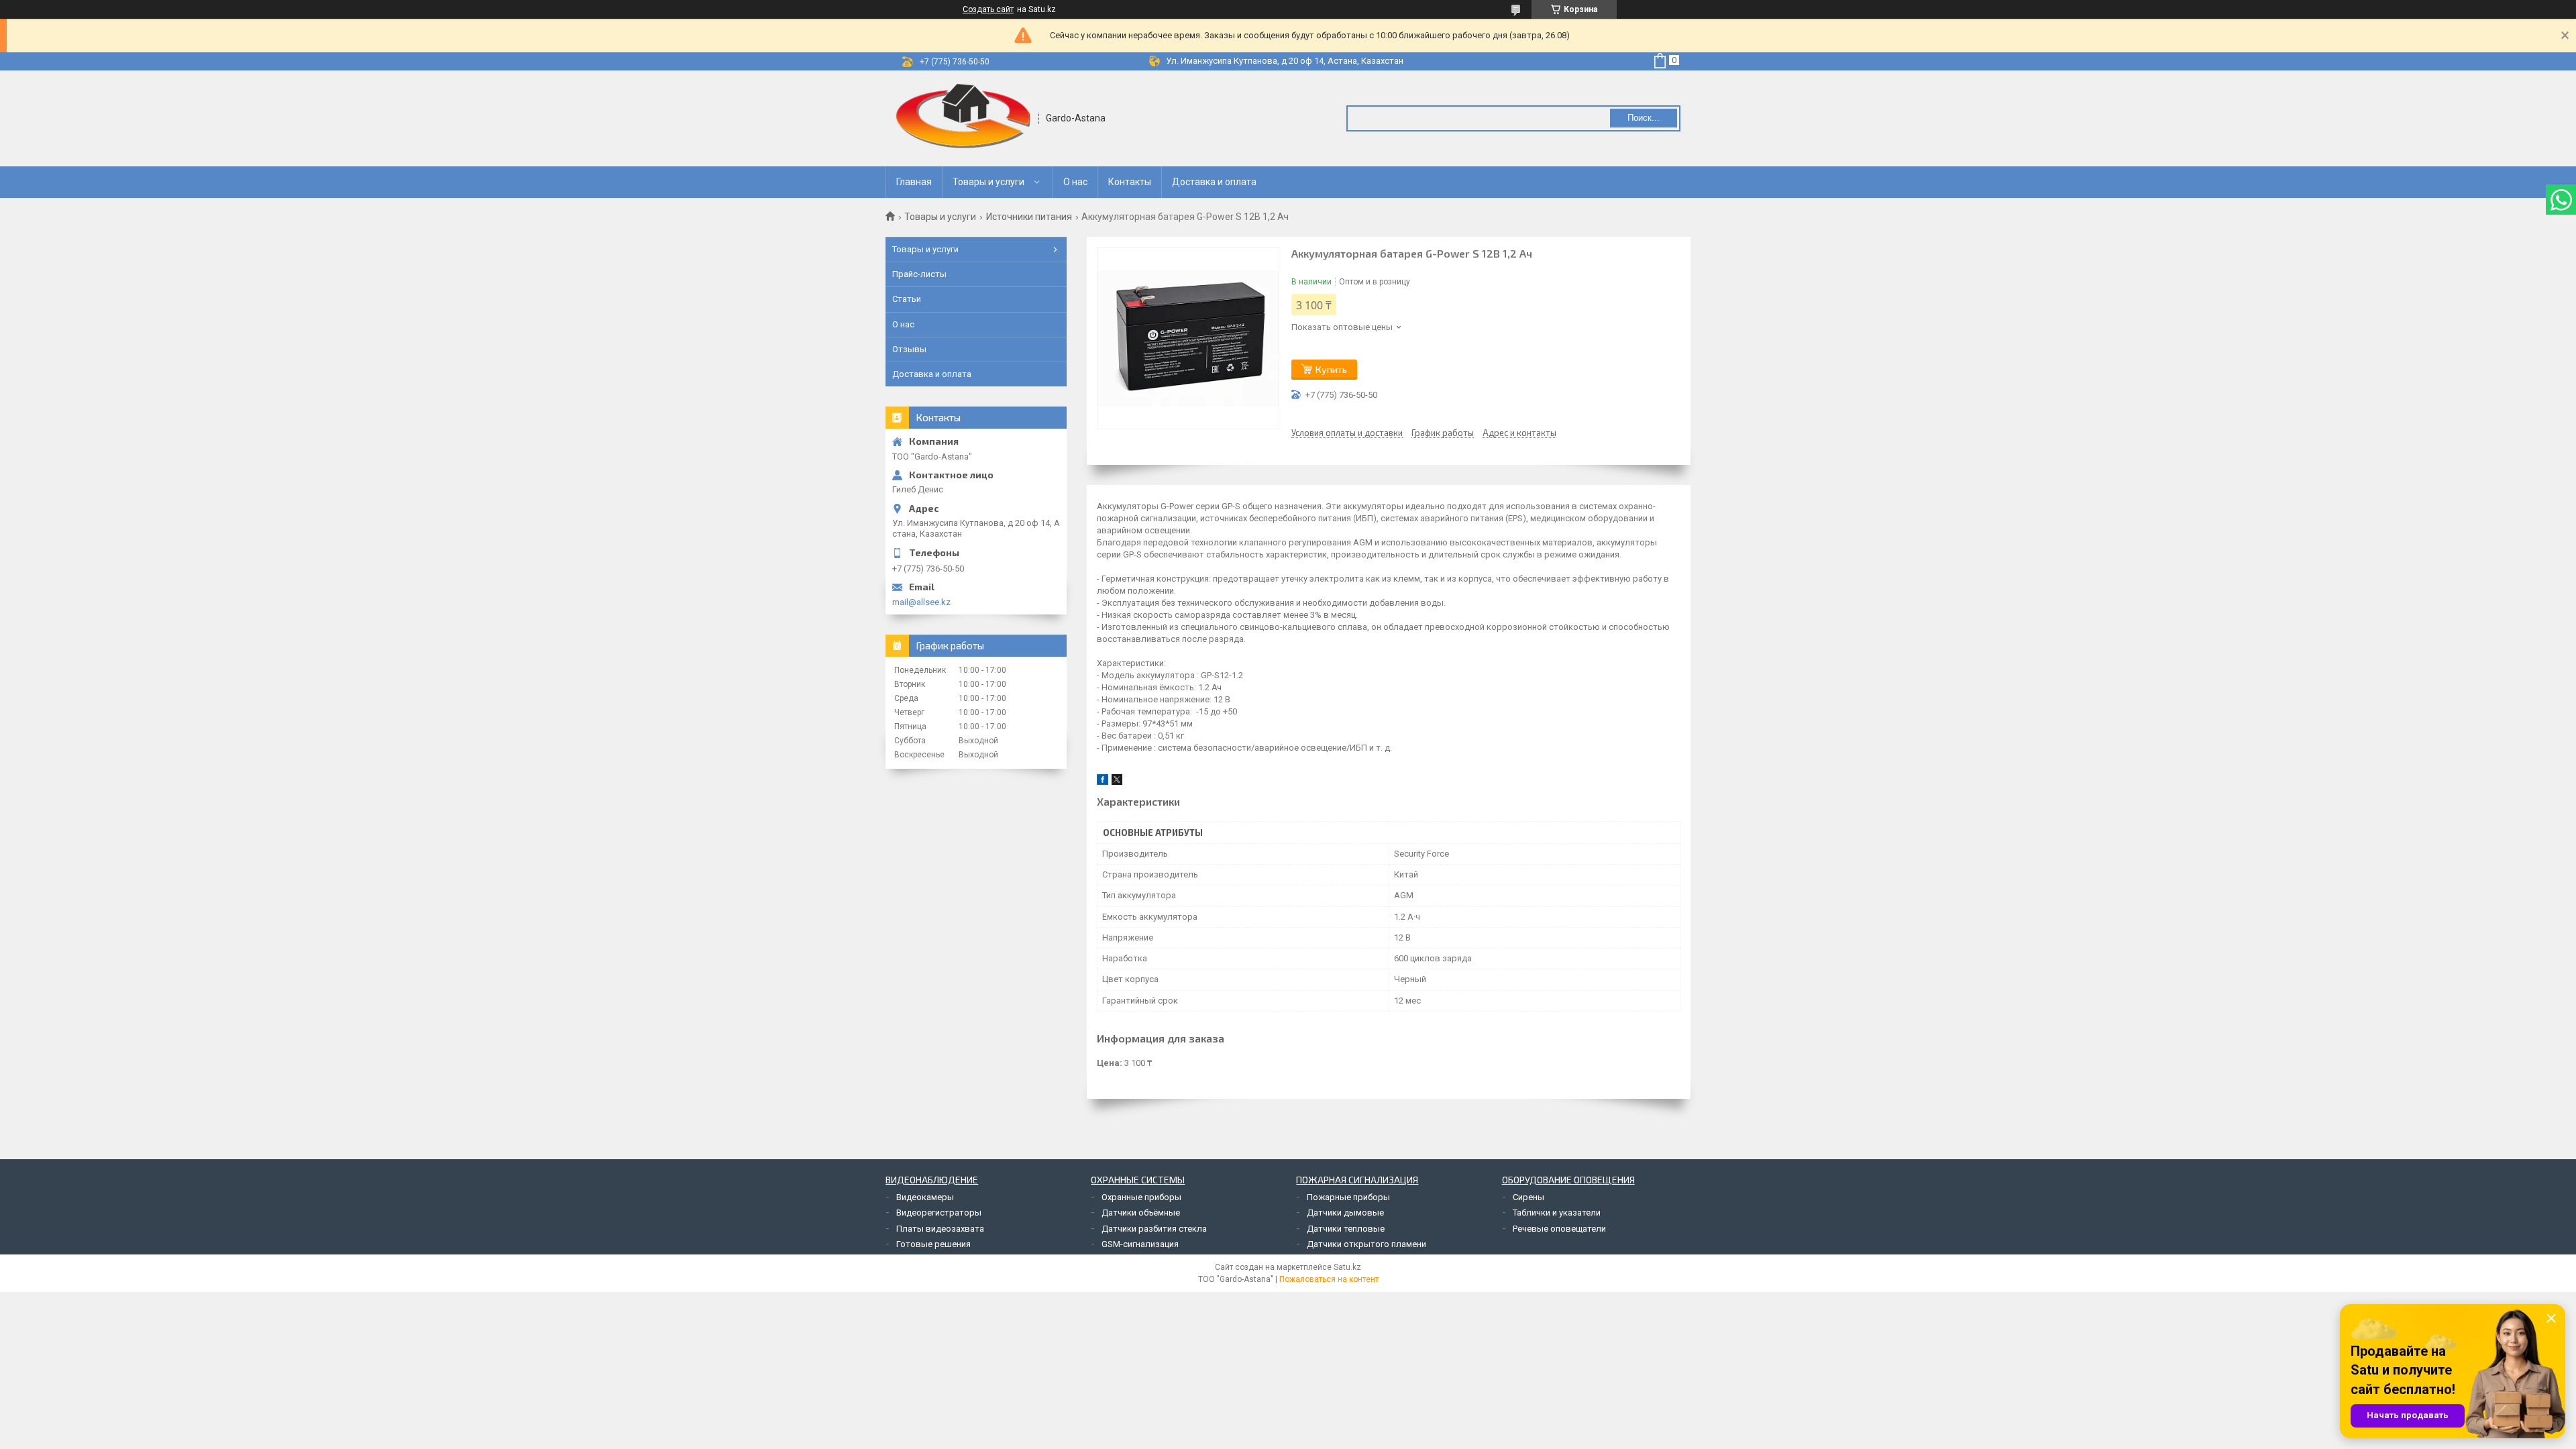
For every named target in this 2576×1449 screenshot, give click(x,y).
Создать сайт (988, 9)
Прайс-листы (919, 274)
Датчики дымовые (1345, 1213)
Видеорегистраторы (939, 1213)
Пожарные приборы (1348, 1197)
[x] (1117, 782)
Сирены (1528, 1197)
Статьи (907, 299)
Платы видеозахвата (940, 1229)
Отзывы (909, 349)
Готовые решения (933, 1244)
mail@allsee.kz (921, 602)
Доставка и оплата (1214, 182)
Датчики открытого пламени (1366, 1244)
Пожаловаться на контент (1329, 1279)
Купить (1331, 369)
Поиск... (1644, 118)
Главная (914, 182)
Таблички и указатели (1557, 1213)
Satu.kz (1347, 1267)
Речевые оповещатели (1559, 1229)
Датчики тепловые (1346, 1229)
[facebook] (1103, 782)
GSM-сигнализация (1140, 1244)
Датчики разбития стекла (1154, 1229)
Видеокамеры (925, 1197)
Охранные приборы (1141, 1197)
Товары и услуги (988, 182)
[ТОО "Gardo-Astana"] (963, 118)
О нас (1075, 182)
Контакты (1130, 182)
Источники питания (1029, 217)
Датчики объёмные (1141, 1213)
